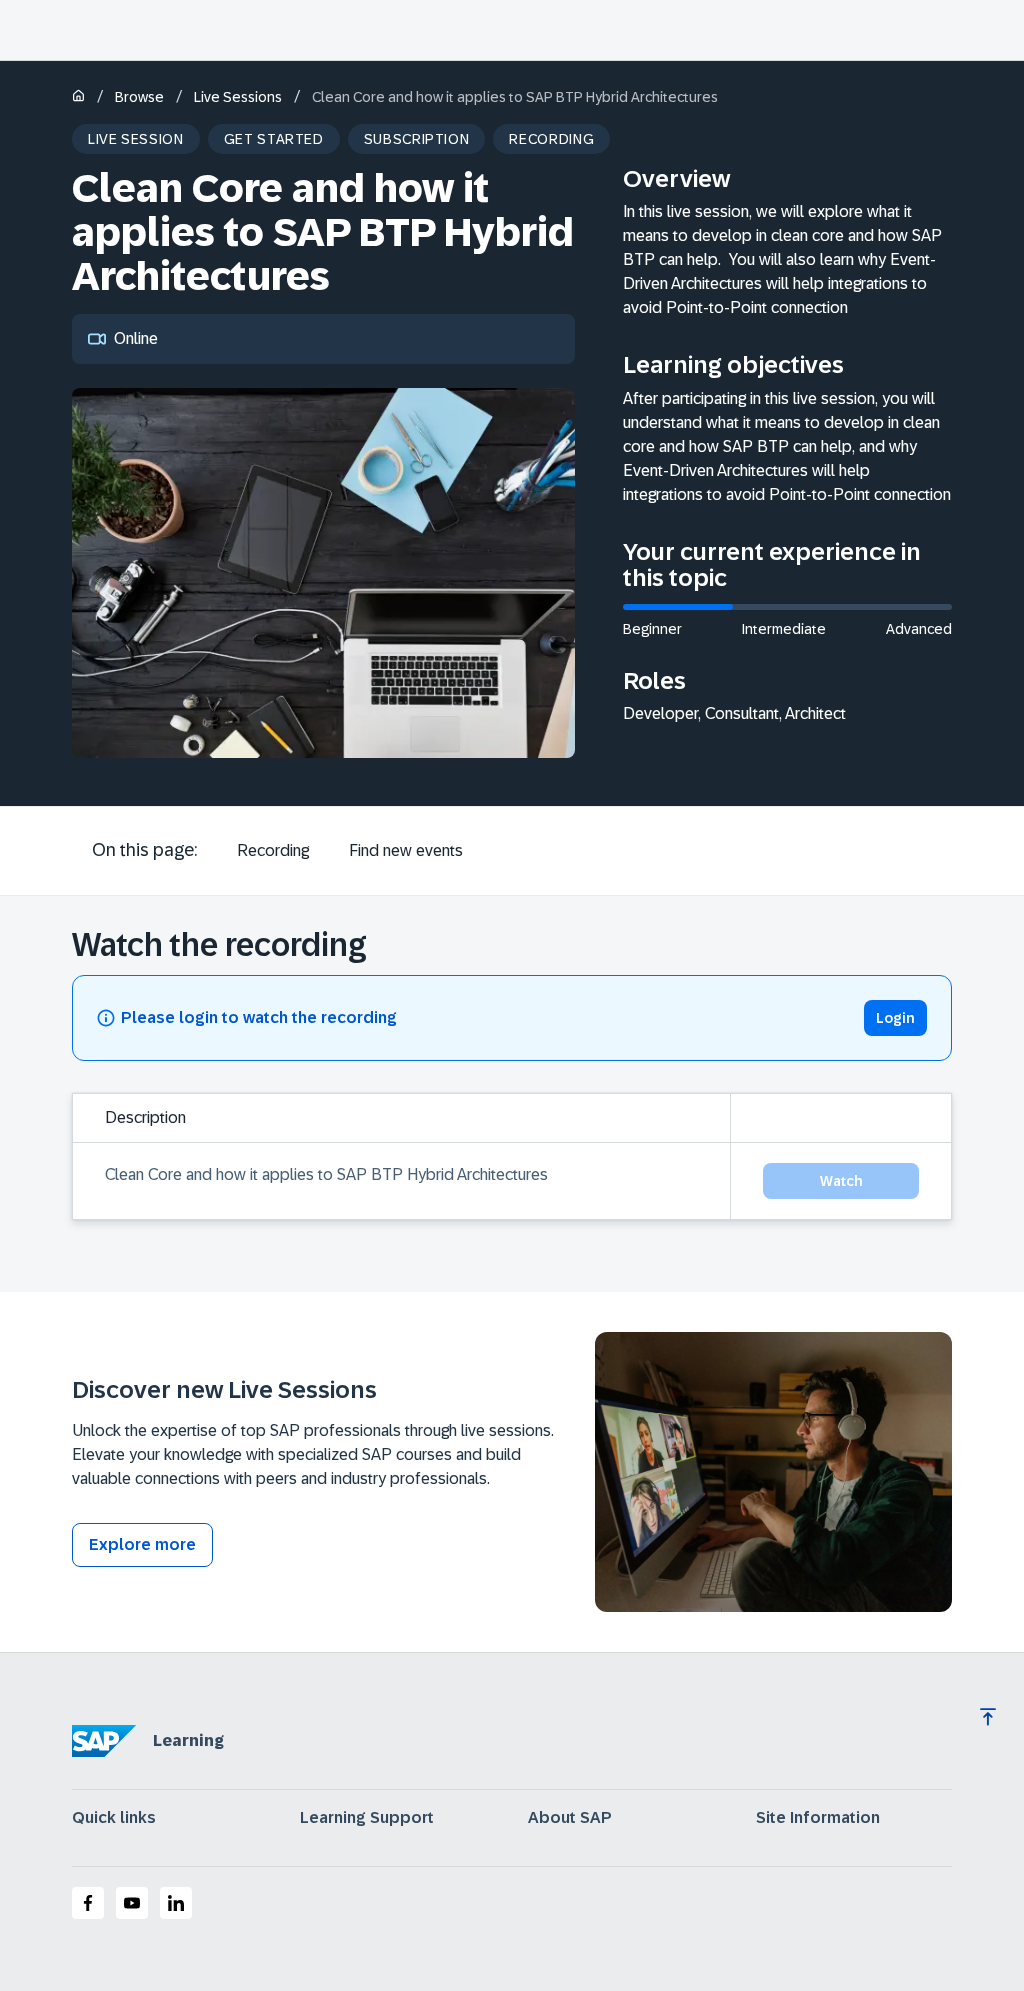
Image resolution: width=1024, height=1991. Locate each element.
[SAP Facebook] (88, 1903)
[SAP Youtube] (132, 1903)
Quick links (114, 1818)
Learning (188, 1740)
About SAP (570, 1818)
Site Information (818, 1818)
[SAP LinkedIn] (176, 1903)
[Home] (78, 97)
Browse (139, 97)
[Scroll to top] (988, 1717)
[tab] (273, 851)
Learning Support (367, 1818)
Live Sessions (238, 97)
